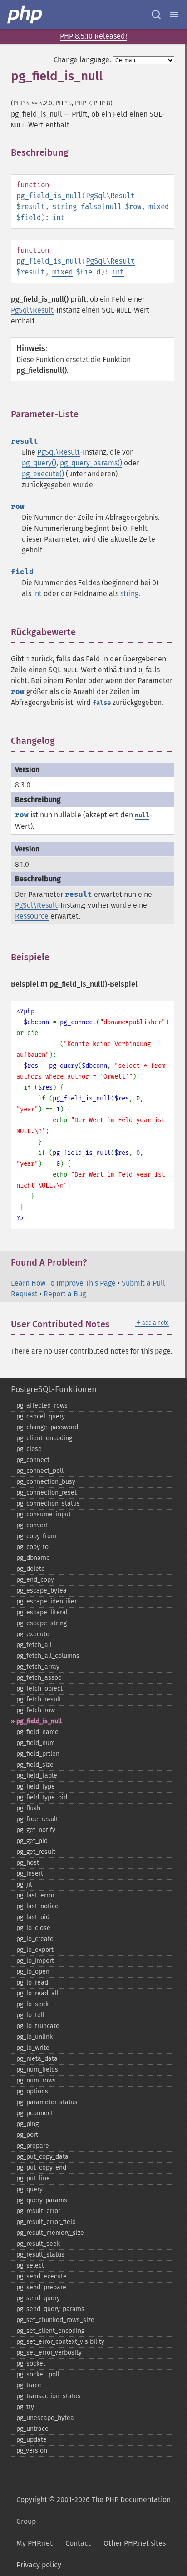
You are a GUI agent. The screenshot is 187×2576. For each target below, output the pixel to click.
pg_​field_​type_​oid (42, 1797)
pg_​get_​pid (32, 1841)
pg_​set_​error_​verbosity (49, 2353)
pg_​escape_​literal (42, 1612)
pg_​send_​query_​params (50, 2309)
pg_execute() (43, 474)
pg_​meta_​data (37, 2059)
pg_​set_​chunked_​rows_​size (55, 2320)
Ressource (32, 916)
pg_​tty (25, 2407)
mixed (159, 207)
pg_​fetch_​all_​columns (48, 1656)
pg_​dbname (33, 1558)
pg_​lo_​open (33, 1972)
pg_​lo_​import (35, 1961)
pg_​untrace (32, 2429)
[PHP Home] (25, 15)
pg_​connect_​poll (40, 1471)
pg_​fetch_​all (34, 1645)
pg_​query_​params (42, 2200)
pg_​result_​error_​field (46, 2222)
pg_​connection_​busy (46, 1482)
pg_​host (28, 1863)
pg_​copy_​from (36, 1536)
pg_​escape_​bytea (42, 1591)
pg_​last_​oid (33, 1917)
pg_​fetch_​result (39, 1699)
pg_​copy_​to (32, 1547)
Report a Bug (65, 1294)
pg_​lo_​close (33, 1928)
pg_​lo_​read (32, 1982)
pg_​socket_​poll (38, 2374)
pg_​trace (29, 2385)
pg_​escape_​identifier (47, 1601)
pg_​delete (31, 1569)
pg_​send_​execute (42, 2276)
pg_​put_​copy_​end (41, 2168)
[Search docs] (156, 15)
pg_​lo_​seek (32, 2004)
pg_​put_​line (33, 2178)
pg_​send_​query (38, 2298)
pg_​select (30, 2266)
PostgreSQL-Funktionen (54, 1389)
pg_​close (29, 1449)
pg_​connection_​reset (47, 1493)
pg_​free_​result (37, 1819)
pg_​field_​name (37, 1732)
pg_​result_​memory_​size (50, 2233)
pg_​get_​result (36, 1852)
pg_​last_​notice (37, 1906)
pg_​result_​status (40, 2255)
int (58, 218)
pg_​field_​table (37, 1776)
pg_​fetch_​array (38, 1667)
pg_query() (39, 463)
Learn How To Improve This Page (63, 1283)
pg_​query (30, 2189)
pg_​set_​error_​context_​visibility (60, 2342)
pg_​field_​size (35, 1765)
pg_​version (32, 2451)
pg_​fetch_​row (36, 1710)
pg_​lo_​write (33, 2048)
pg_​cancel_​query (41, 1416)
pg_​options (32, 2091)
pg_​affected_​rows (42, 1405)
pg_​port (27, 2135)
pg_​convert (32, 1525)
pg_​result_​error (38, 2211)
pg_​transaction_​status (49, 2396)
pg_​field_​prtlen (38, 1754)
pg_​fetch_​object (39, 1689)
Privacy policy (39, 2565)
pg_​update (32, 2440)
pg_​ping (27, 2124)
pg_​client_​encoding (44, 1438)
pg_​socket (31, 2363)
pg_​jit (24, 1884)
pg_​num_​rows (36, 2080)
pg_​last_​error (35, 1895)
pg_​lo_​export (35, 1950)
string (64, 207)
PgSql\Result (110, 196)
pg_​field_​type (36, 1787)
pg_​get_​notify (36, 1830)
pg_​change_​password (47, 1427)
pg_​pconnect (35, 2113)
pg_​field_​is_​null (39, 1721)
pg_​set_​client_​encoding (50, 2331)
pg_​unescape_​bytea (45, 2418)
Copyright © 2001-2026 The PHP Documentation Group (93, 2510)
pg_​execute (33, 1634)
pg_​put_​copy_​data (42, 2157)
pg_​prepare (33, 2146)
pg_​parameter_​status (47, 2102)
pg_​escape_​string (42, 1623)
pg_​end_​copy (35, 1580)
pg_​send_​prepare (41, 2287)
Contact (78, 2543)
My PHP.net (34, 2543)
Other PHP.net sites (135, 2543)
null (113, 207)
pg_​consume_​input (44, 1514)
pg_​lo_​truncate (38, 2026)
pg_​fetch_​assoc (39, 1678)
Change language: (82, 60)
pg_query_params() (91, 463)
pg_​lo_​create (35, 1939)
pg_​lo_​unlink (34, 2037)
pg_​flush (28, 1808)
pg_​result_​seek (38, 2244)
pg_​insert (30, 1874)
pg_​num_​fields (37, 2070)
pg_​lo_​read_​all (37, 1993)
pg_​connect (33, 1460)
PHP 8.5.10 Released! (93, 36)
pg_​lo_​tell (30, 2015)
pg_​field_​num (36, 1743)
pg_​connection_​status (48, 1503)
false (91, 207)
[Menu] (174, 15)
